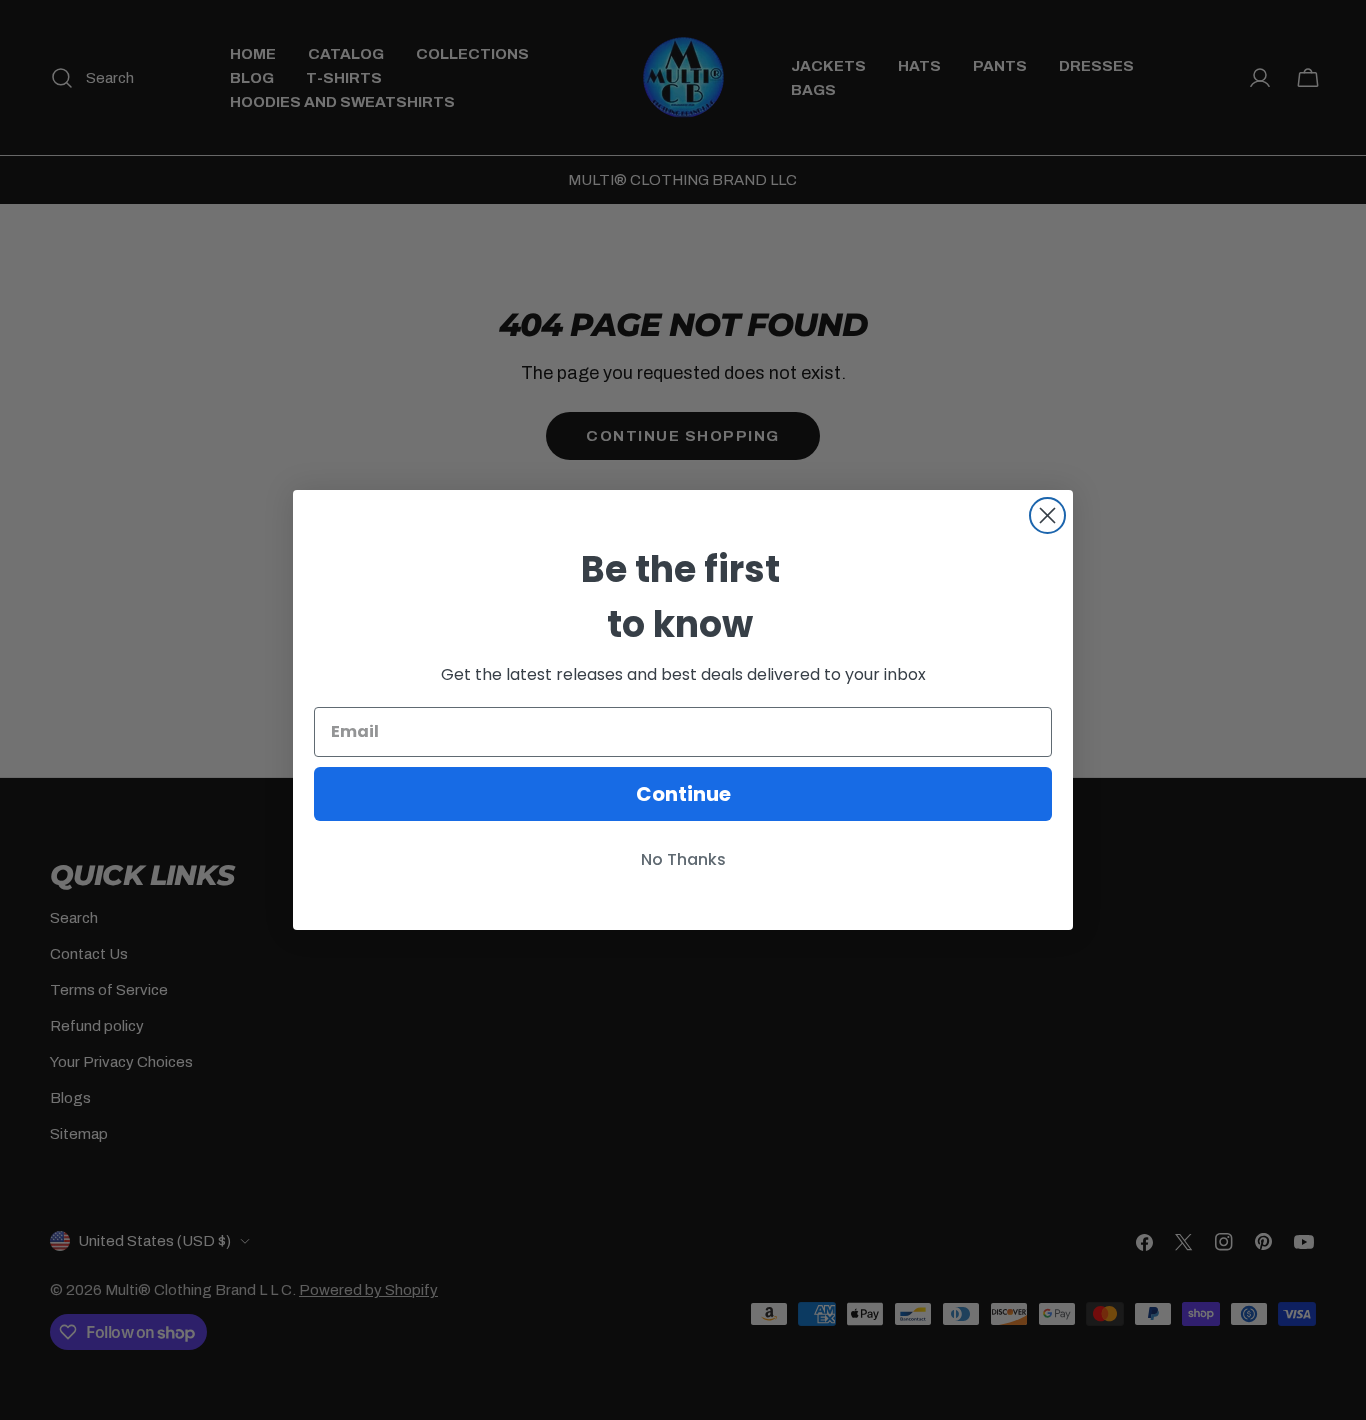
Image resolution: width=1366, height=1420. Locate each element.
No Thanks (683, 859)
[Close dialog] (1047, 515)
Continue (683, 794)
